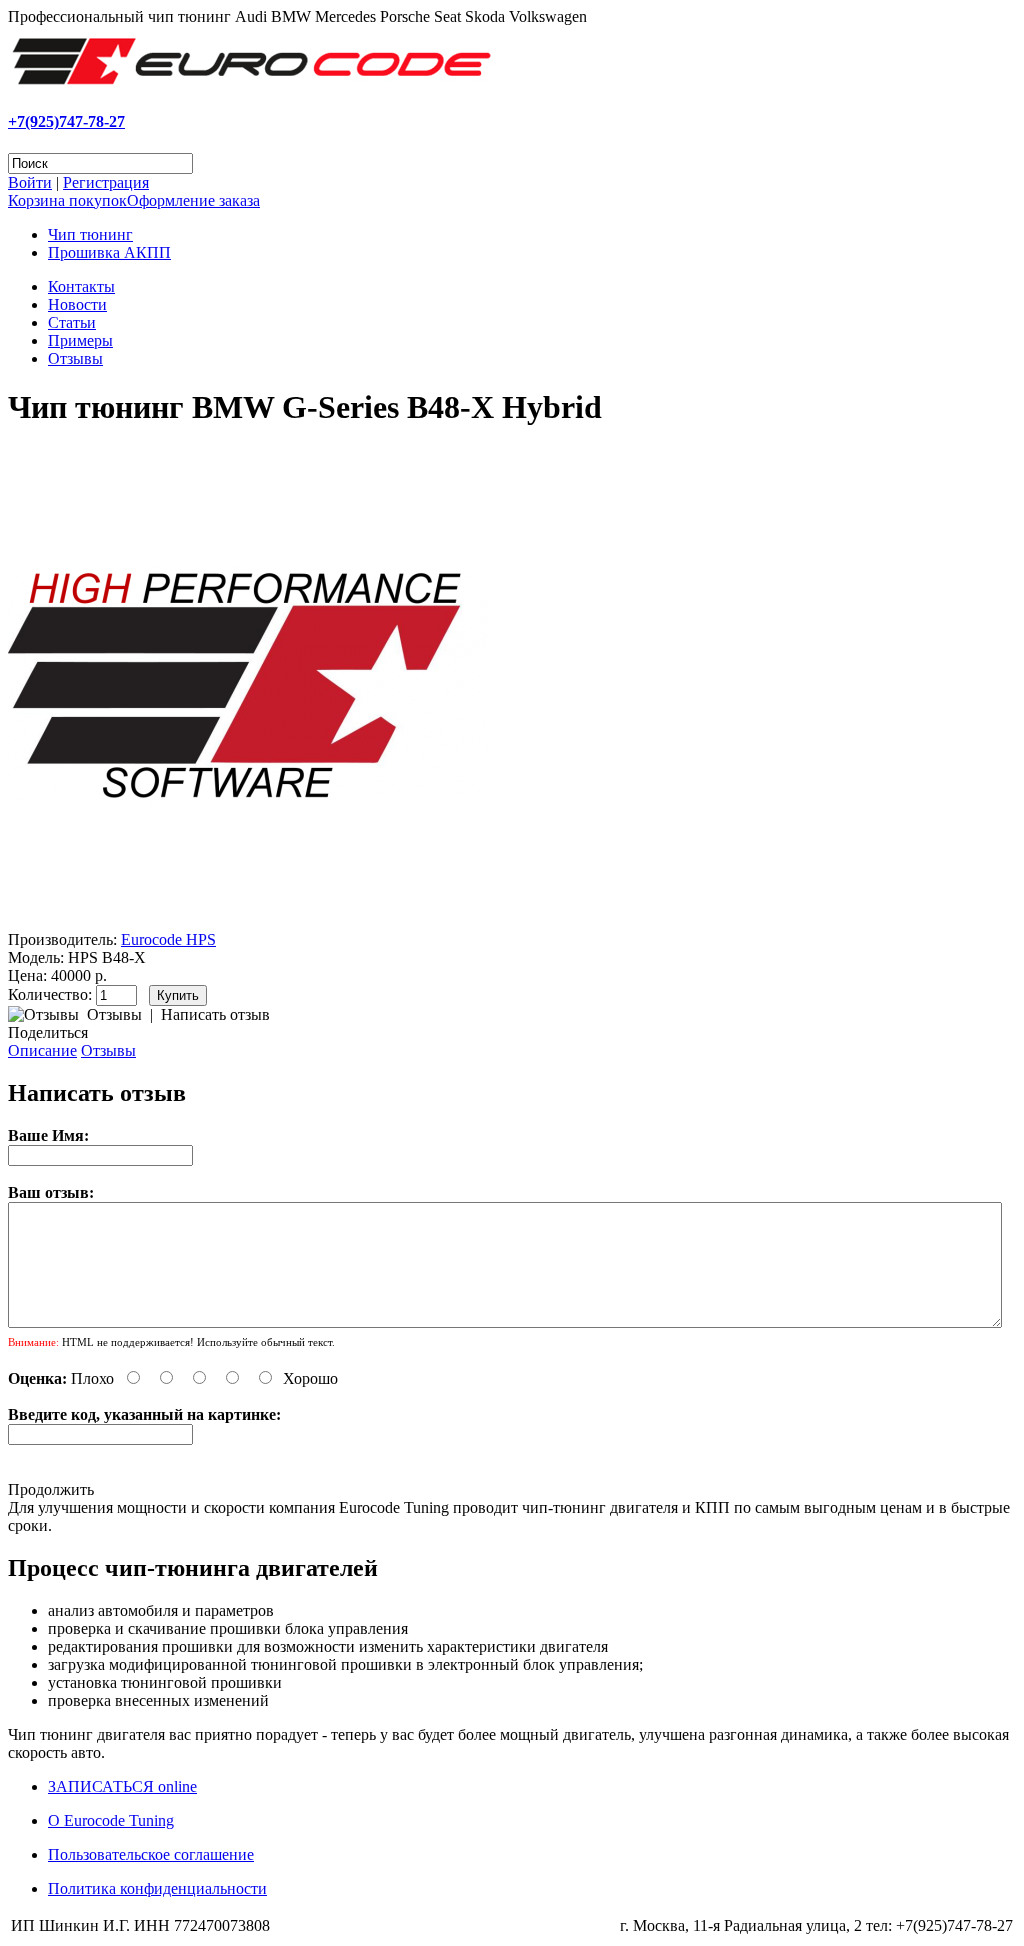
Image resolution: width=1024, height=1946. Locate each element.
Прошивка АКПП (109, 252)
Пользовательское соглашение (151, 1854)
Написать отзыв (215, 1014)
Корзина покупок (67, 200)
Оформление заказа (193, 200)
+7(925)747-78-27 (66, 121)
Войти (30, 182)
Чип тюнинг (90, 234)
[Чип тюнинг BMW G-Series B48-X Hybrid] (248, 921)
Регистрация (106, 182)
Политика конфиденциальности (157, 1888)
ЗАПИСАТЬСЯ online (122, 1786)
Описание (42, 1050)
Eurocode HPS (168, 939)
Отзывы (75, 358)
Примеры (80, 340)
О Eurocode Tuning (111, 1820)
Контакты (81, 286)
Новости (77, 304)
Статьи (72, 322)
